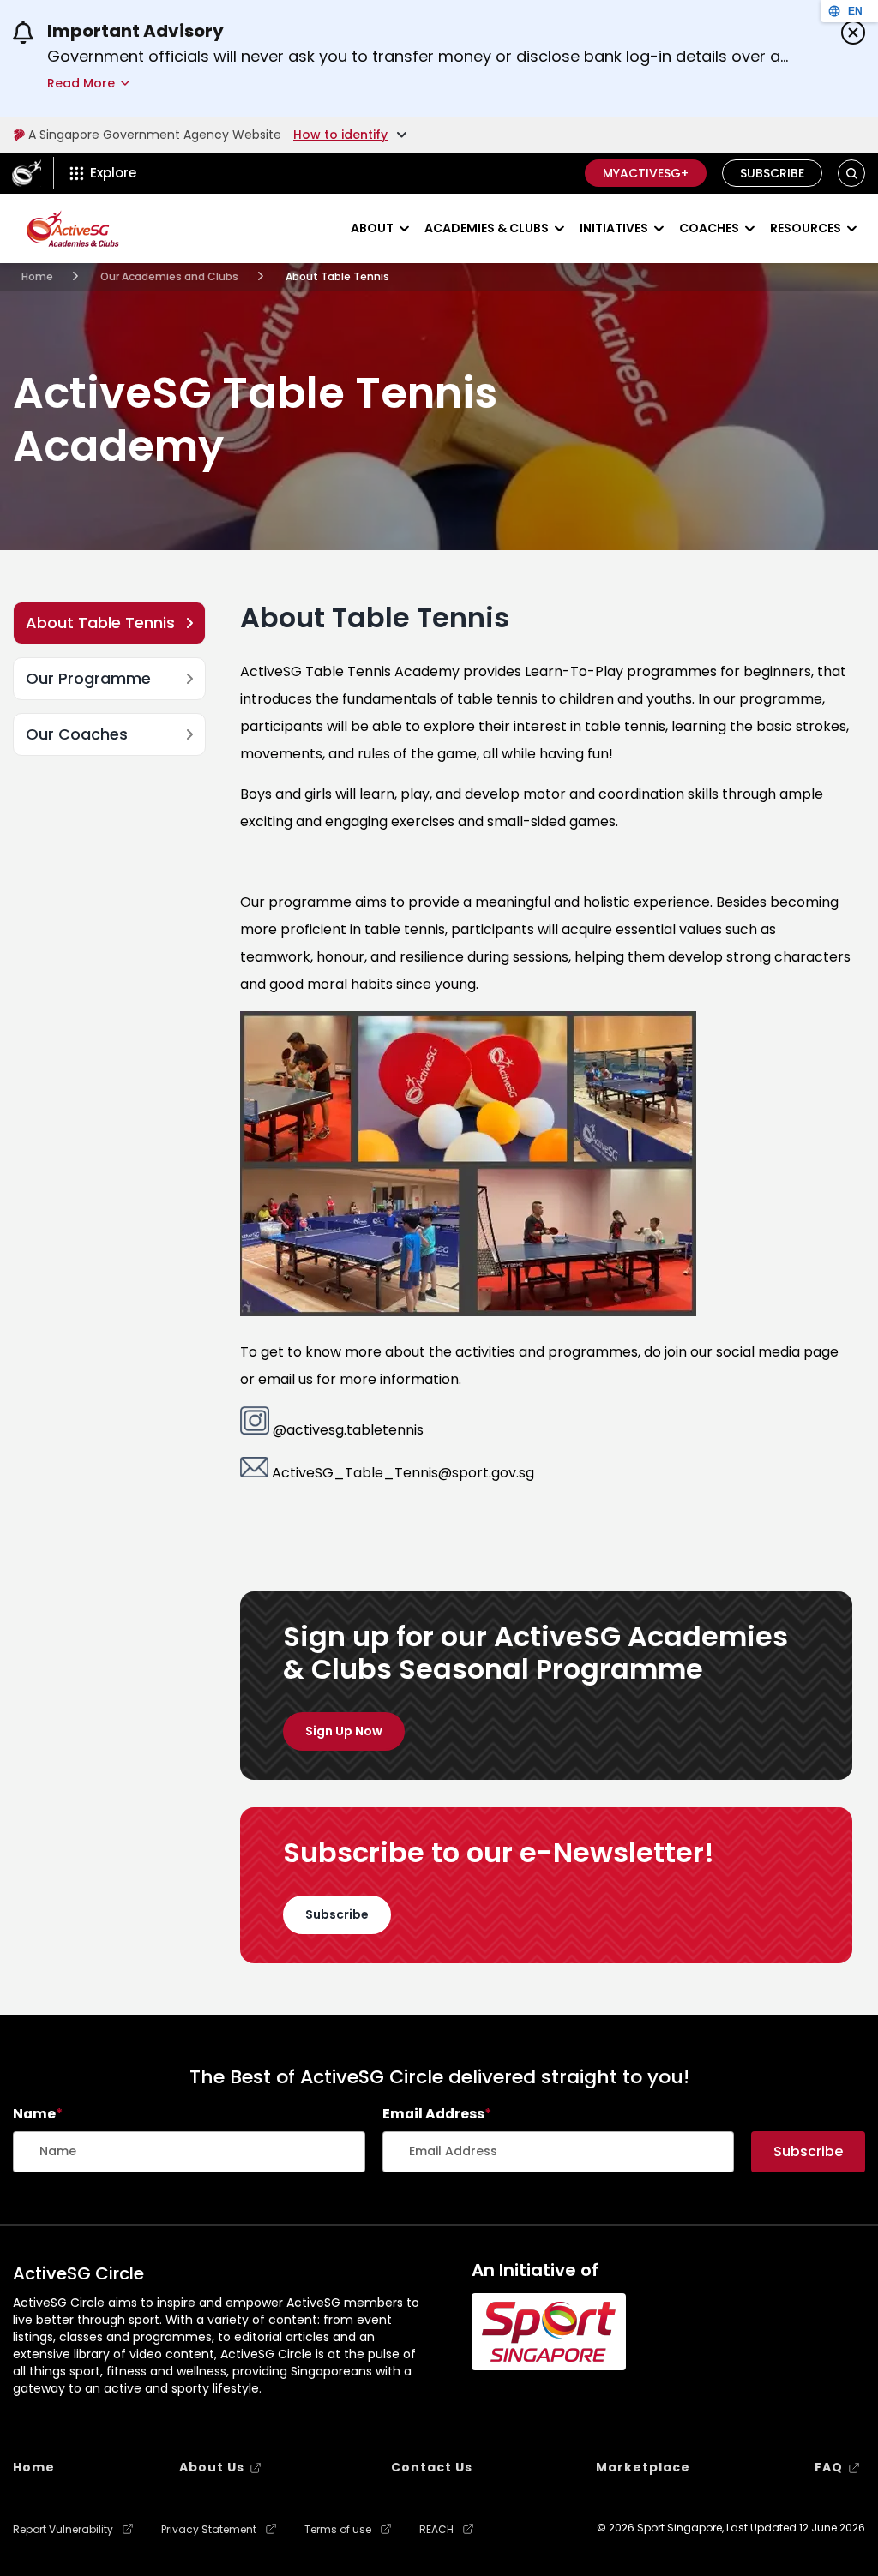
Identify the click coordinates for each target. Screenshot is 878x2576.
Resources (806, 228)
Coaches (709, 228)
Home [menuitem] (34, 2467)
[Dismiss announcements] (853, 33)
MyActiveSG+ (646, 173)
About (372, 228)
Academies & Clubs (487, 228)
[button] (852, 174)
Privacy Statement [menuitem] (209, 2530)
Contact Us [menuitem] (432, 2467)
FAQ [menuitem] (829, 2467)
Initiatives (614, 228)
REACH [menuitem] (436, 2530)
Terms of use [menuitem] (338, 2530)
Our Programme (88, 678)
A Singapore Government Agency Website (155, 135)
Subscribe (772, 173)
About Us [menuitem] (212, 2467)
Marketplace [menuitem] (643, 2467)
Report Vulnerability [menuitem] (63, 2530)
